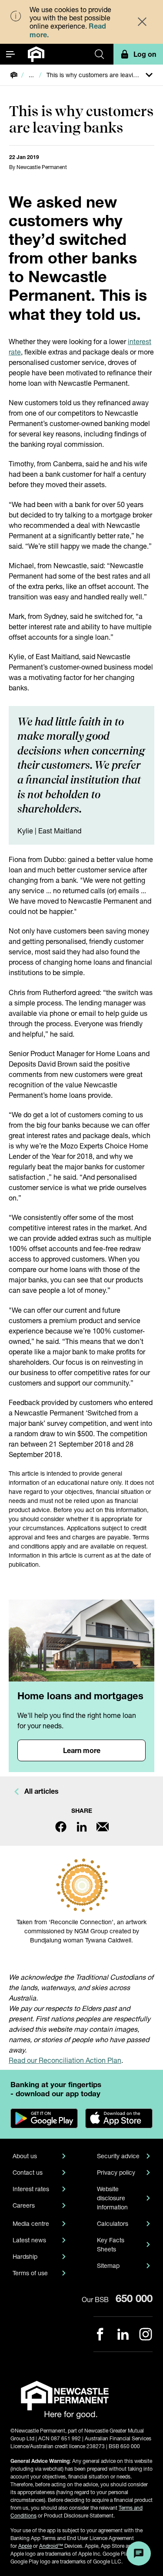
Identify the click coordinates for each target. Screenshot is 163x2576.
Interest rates (31, 2189)
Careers (24, 2205)
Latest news (29, 2240)
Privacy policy (116, 2172)
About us (25, 2156)
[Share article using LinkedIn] (82, 1827)
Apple (25, 2546)
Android (51, 2546)
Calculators (113, 2223)
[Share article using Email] (103, 1827)
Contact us (28, 2172)
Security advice (118, 2156)
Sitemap (108, 2265)
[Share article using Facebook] (61, 1827)
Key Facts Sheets (111, 2244)
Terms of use (30, 2273)
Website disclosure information (112, 2198)
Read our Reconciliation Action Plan (65, 2060)
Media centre (31, 2223)
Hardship (25, 2256)
